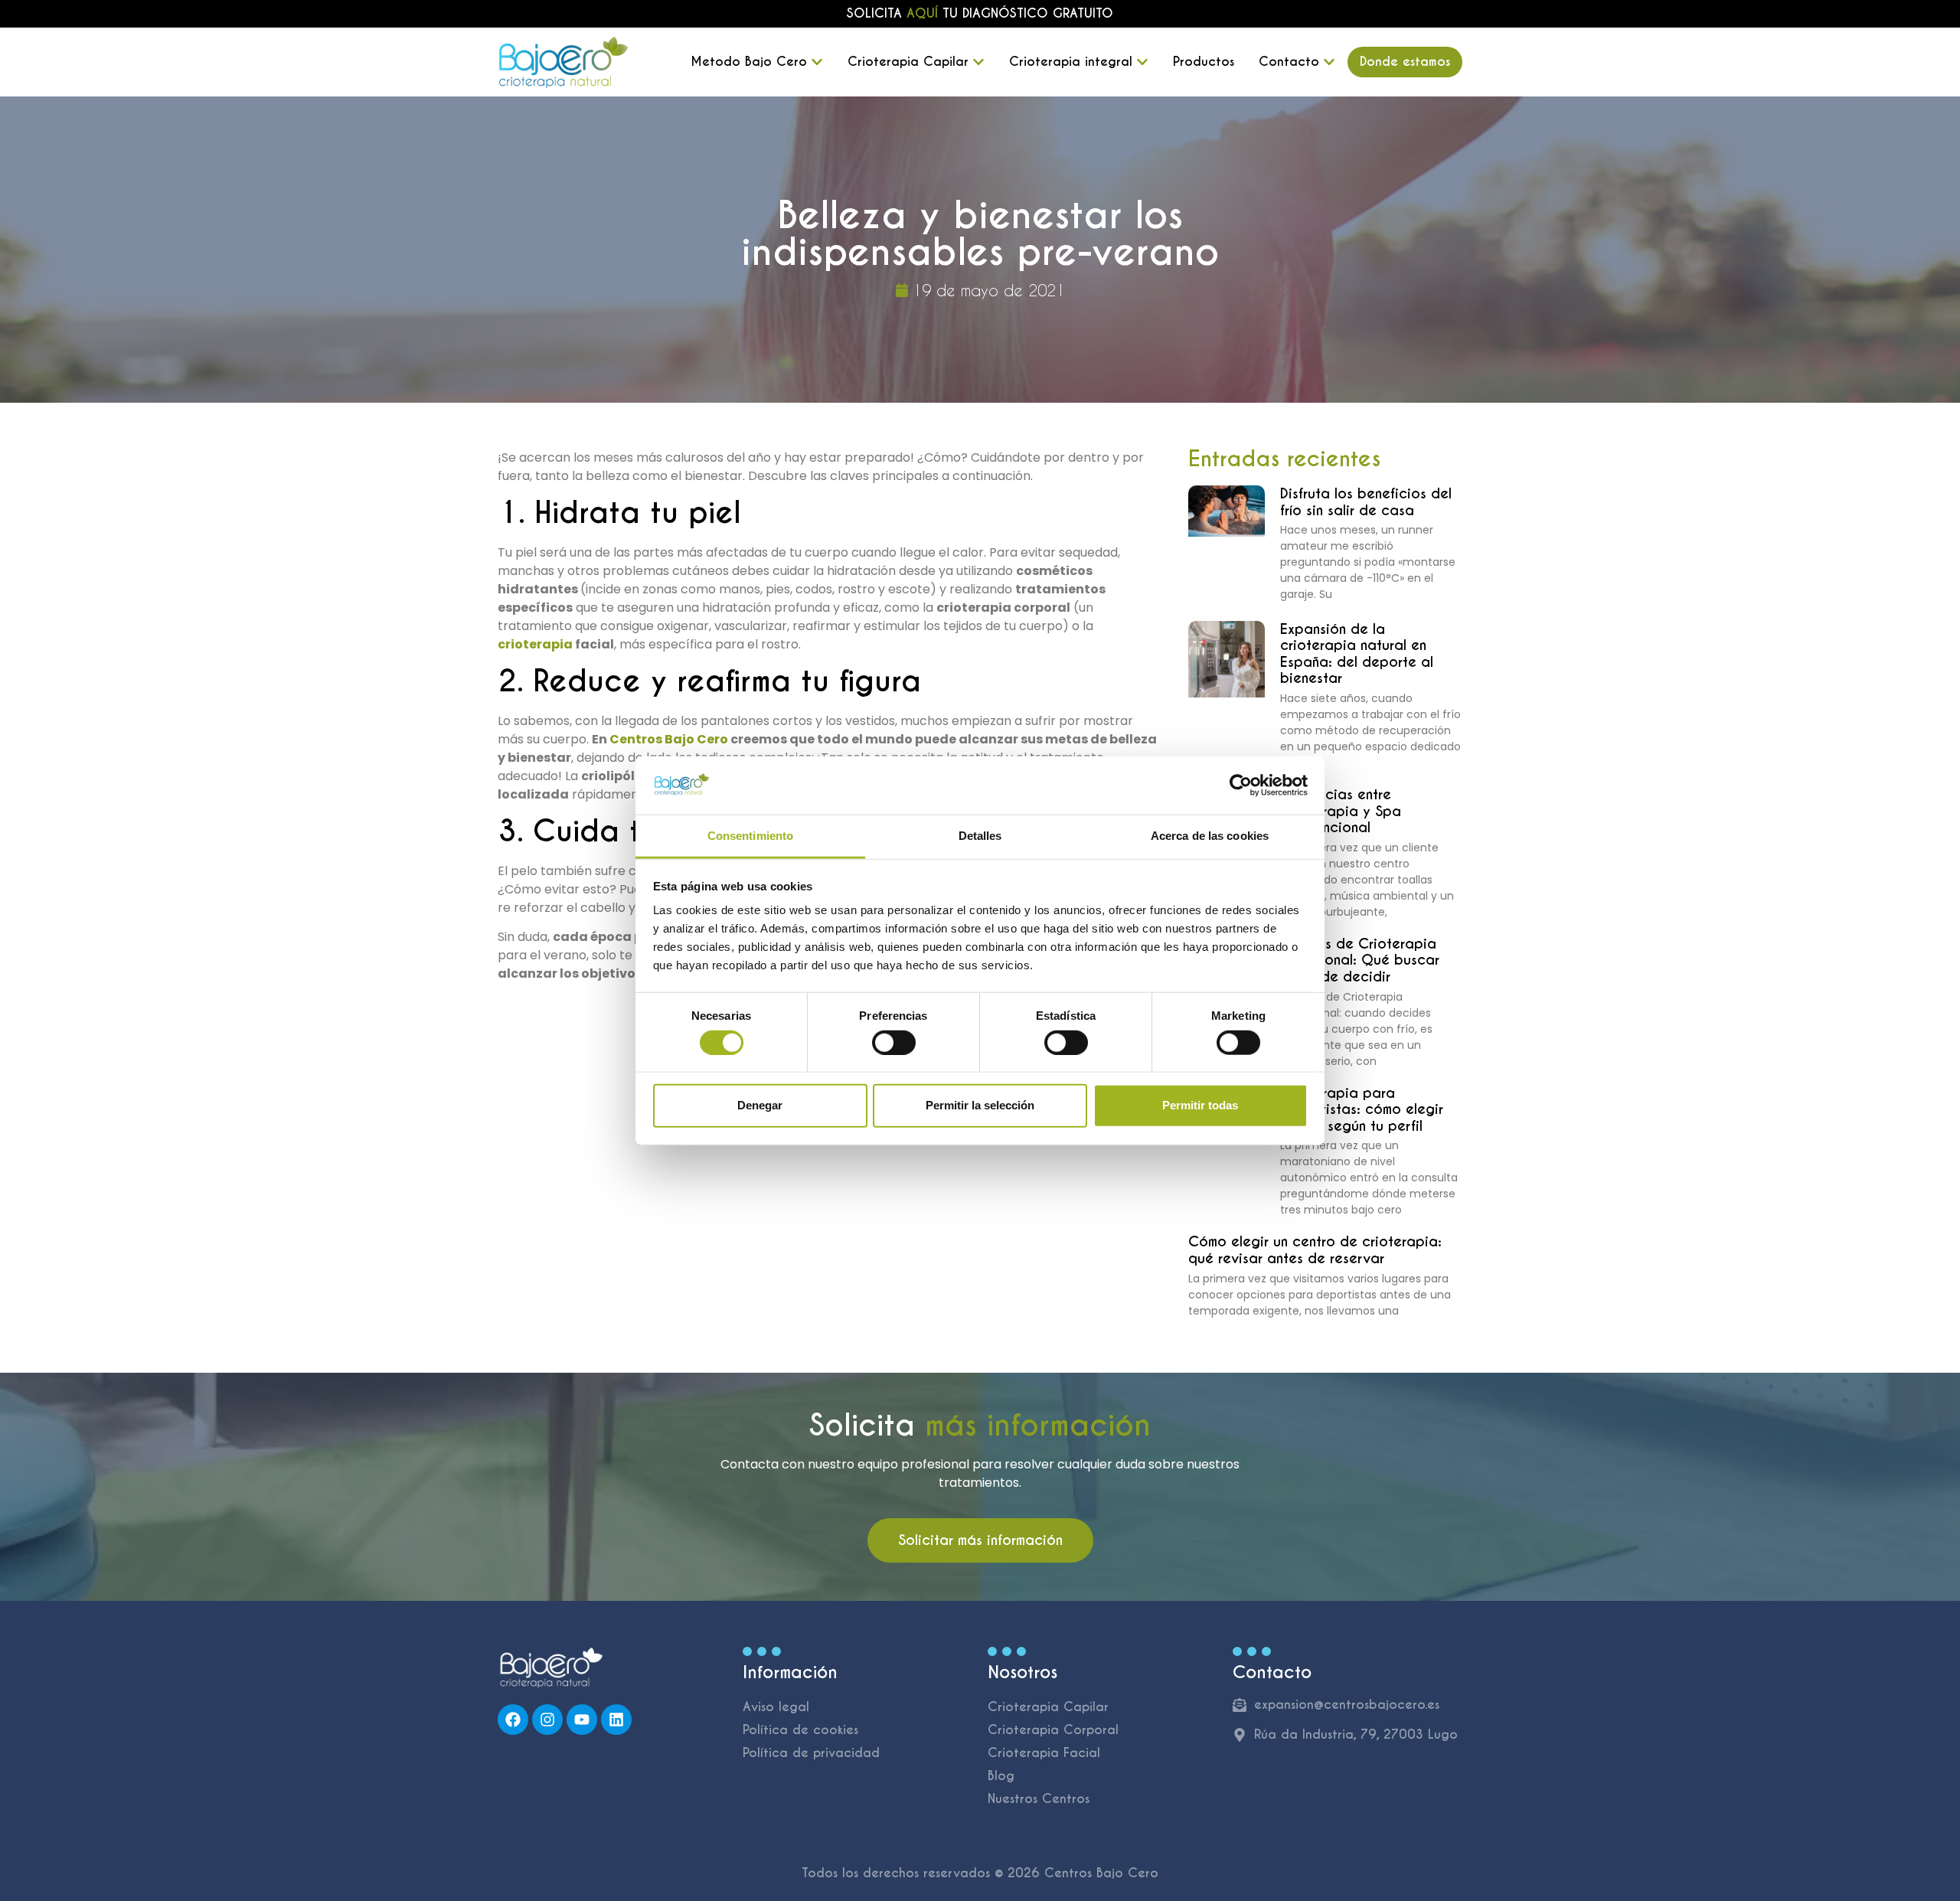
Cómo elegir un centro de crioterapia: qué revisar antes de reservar (1315, 1250)
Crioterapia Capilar (1048, 1707)
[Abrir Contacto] (1329, 62)
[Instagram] (547, 1720)
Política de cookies (800, 1730)
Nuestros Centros (1039, 1799)
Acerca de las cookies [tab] (1210, 836)
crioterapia (535, 644)
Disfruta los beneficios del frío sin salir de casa (1366, 502)
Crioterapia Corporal (1053, 1730)
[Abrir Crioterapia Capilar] (978, 62)
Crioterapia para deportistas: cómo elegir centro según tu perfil (1362, 1109)
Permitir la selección (980, 1105)
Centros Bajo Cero (669, 739)
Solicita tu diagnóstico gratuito (980, 13)
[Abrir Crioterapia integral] (1142, 62)
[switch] (894, 1042)
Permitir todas (1200, 1105)
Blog (1001, 1776)
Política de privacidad (811, 1753)
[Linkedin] (616, 1720)
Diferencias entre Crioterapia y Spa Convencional (1341, 811)
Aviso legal (776, 1707)
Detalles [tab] (980, 836)
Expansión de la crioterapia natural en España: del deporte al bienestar (1357, 654)
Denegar (760, 1105)
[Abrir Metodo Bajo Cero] (817, 62)
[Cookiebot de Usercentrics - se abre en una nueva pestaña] (1241, 786)
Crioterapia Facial (1044, 1753)
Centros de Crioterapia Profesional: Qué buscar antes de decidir (1360, 960)
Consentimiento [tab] (750, 836)
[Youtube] (582, 1720)
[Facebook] (513, 1720)
